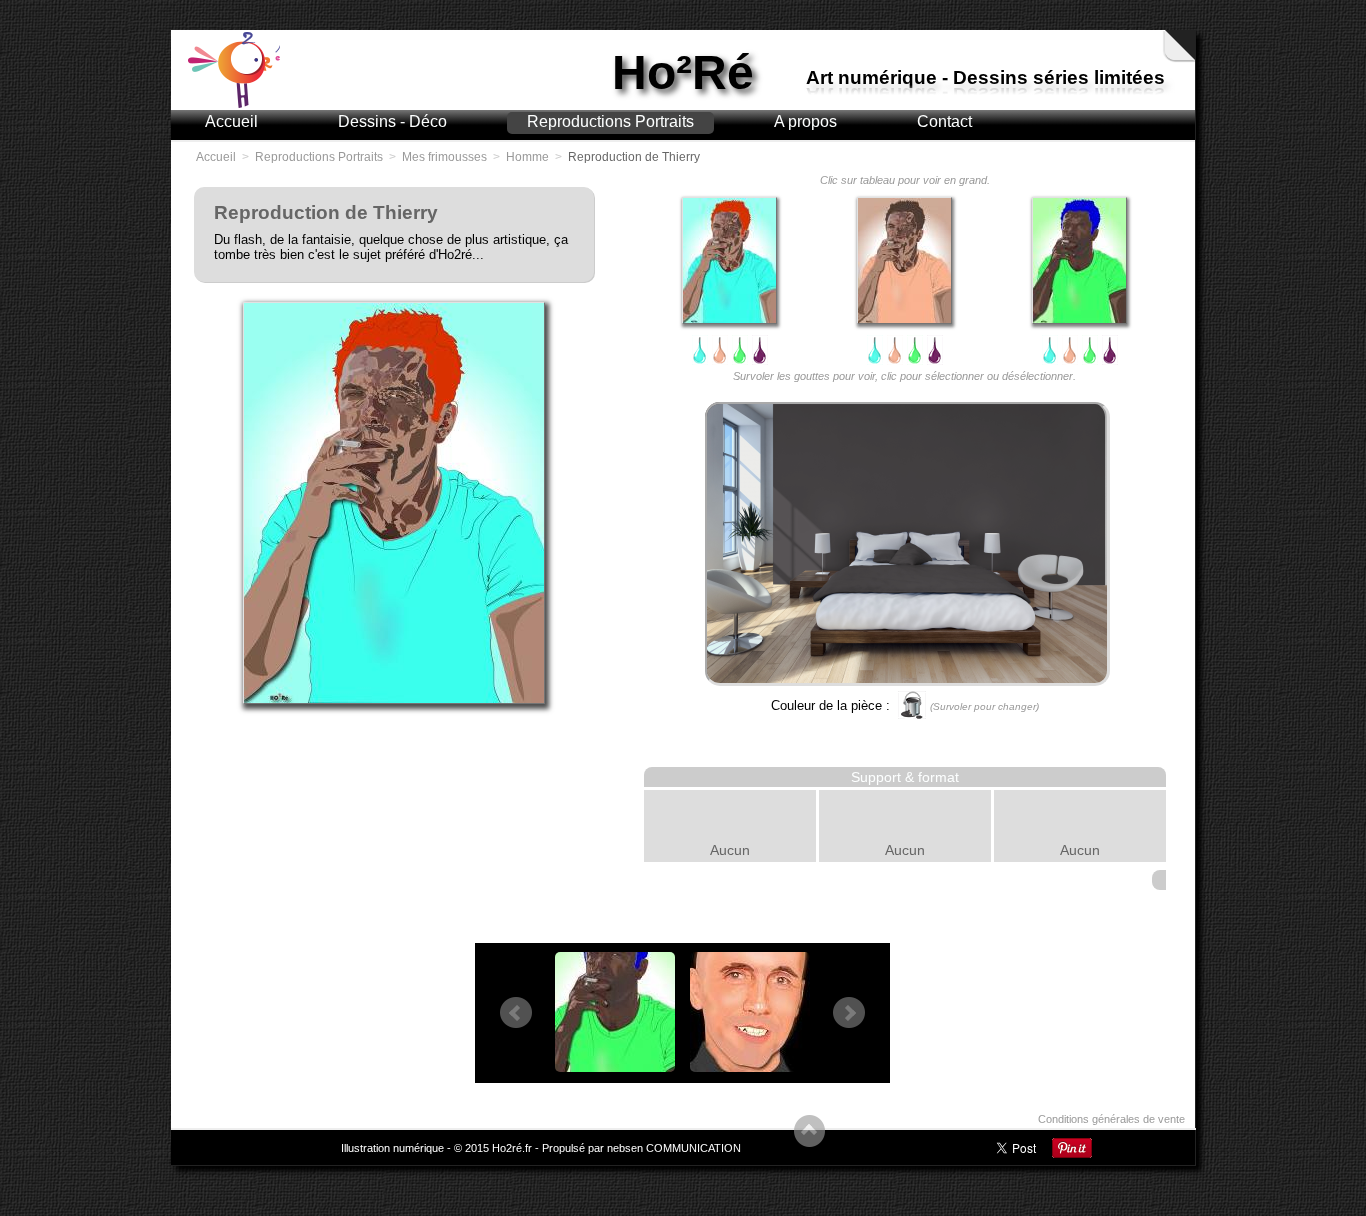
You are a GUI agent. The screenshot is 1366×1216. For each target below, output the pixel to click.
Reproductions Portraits (610, 121)
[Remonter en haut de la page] (810, 1133)
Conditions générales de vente (1111, 1119)
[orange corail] (720, 350)
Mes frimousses (444, 157)
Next (849, 1013)
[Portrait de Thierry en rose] (904, 260)
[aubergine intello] (760, 350)
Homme (527, 157)
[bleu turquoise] (700, 350)
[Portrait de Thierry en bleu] (729, 260)
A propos (805, 121)
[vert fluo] (740, 350)
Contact (944, 121)
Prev (516, 1013)
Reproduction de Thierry (634, 157)
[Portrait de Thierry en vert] (1079, 260)
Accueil (231, 121)
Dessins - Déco (392, 121)
